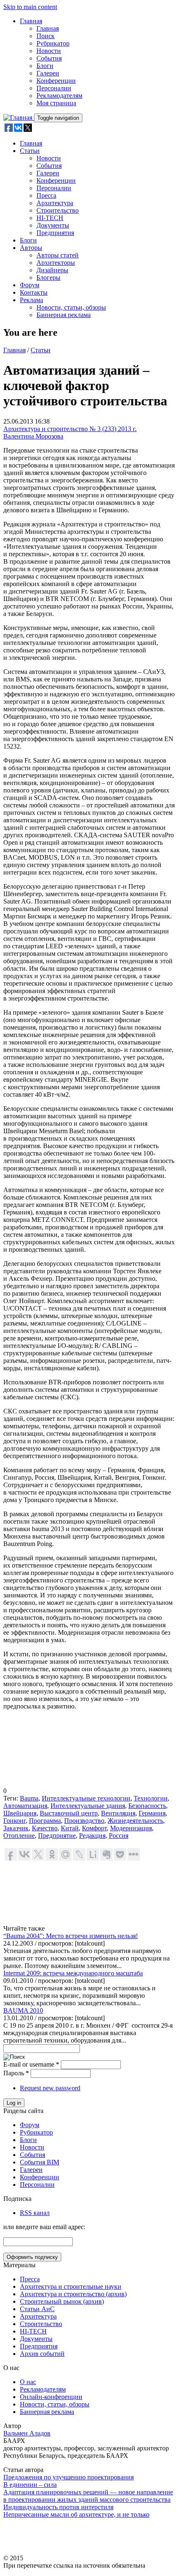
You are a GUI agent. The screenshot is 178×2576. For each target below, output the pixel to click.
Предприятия (55, 233)
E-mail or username (31, 2064)
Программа (45, 1821)
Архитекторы (56, 263)
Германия (152, 1813)
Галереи (48, 73)
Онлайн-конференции (51, 2397)
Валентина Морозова (33, 436)
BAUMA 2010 (23, 2010)
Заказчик (16, 1828)
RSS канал (35, 2213)
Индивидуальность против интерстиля (58, 2507)
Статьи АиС (37, 2309)
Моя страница (56, 103)
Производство (84, 1821)
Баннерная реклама (64, 315)
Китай (70, 1828)
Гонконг (14, 1821)
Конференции (56, 81)
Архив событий (42, 2354)
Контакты (34, 292)
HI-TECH (50, 218)
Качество (45, 1828)
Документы (53, 225)
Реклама (31, 300)
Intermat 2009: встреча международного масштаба (73, 1973)
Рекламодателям (59, 96)
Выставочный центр (69, 1813)
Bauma (29, 1798)
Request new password (50, 2088)
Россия (119, 1836)
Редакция (92, 1836)
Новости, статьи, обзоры (71, 307)
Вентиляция (118, 1813)
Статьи (30, 151)
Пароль (16, 2073)
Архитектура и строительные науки (71, 2286)
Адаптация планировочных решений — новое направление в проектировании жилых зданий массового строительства (88, 2496)
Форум (30, 285)
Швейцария (20, 1813)
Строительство (58, 210)
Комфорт (94, 1828)
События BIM (40, 2162)
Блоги (45, 66)
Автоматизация (25, 1806)
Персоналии (54, 88)
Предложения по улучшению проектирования (69, 2477)
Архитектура (55, 203)
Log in (14, 2103)
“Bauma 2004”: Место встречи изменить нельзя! (71, 1936)
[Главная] (19, 118)
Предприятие (57, 1836)
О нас (28, 2382)
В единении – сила (30, 2485)
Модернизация (131, 1828)
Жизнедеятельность (135, 1821)
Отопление (19, 1836)
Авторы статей (58, 255)
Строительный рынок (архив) (62, 2301)
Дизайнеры (52, 270)
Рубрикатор (53, 43)
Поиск (46, 36)
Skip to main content (30, 7)
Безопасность (147, 1806)
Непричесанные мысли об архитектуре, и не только (76, 2514)
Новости (49, 51)
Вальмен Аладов (27, 2433)
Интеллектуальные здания (88, 1806)
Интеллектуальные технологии (86, 1798)
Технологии (151, 1798)
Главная (31, 21)
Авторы (31, 248)
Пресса (46, 195)
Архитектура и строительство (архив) (73, 2294)
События (49, 58)
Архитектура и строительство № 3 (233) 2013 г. (70, 429)
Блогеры (48, 277)
